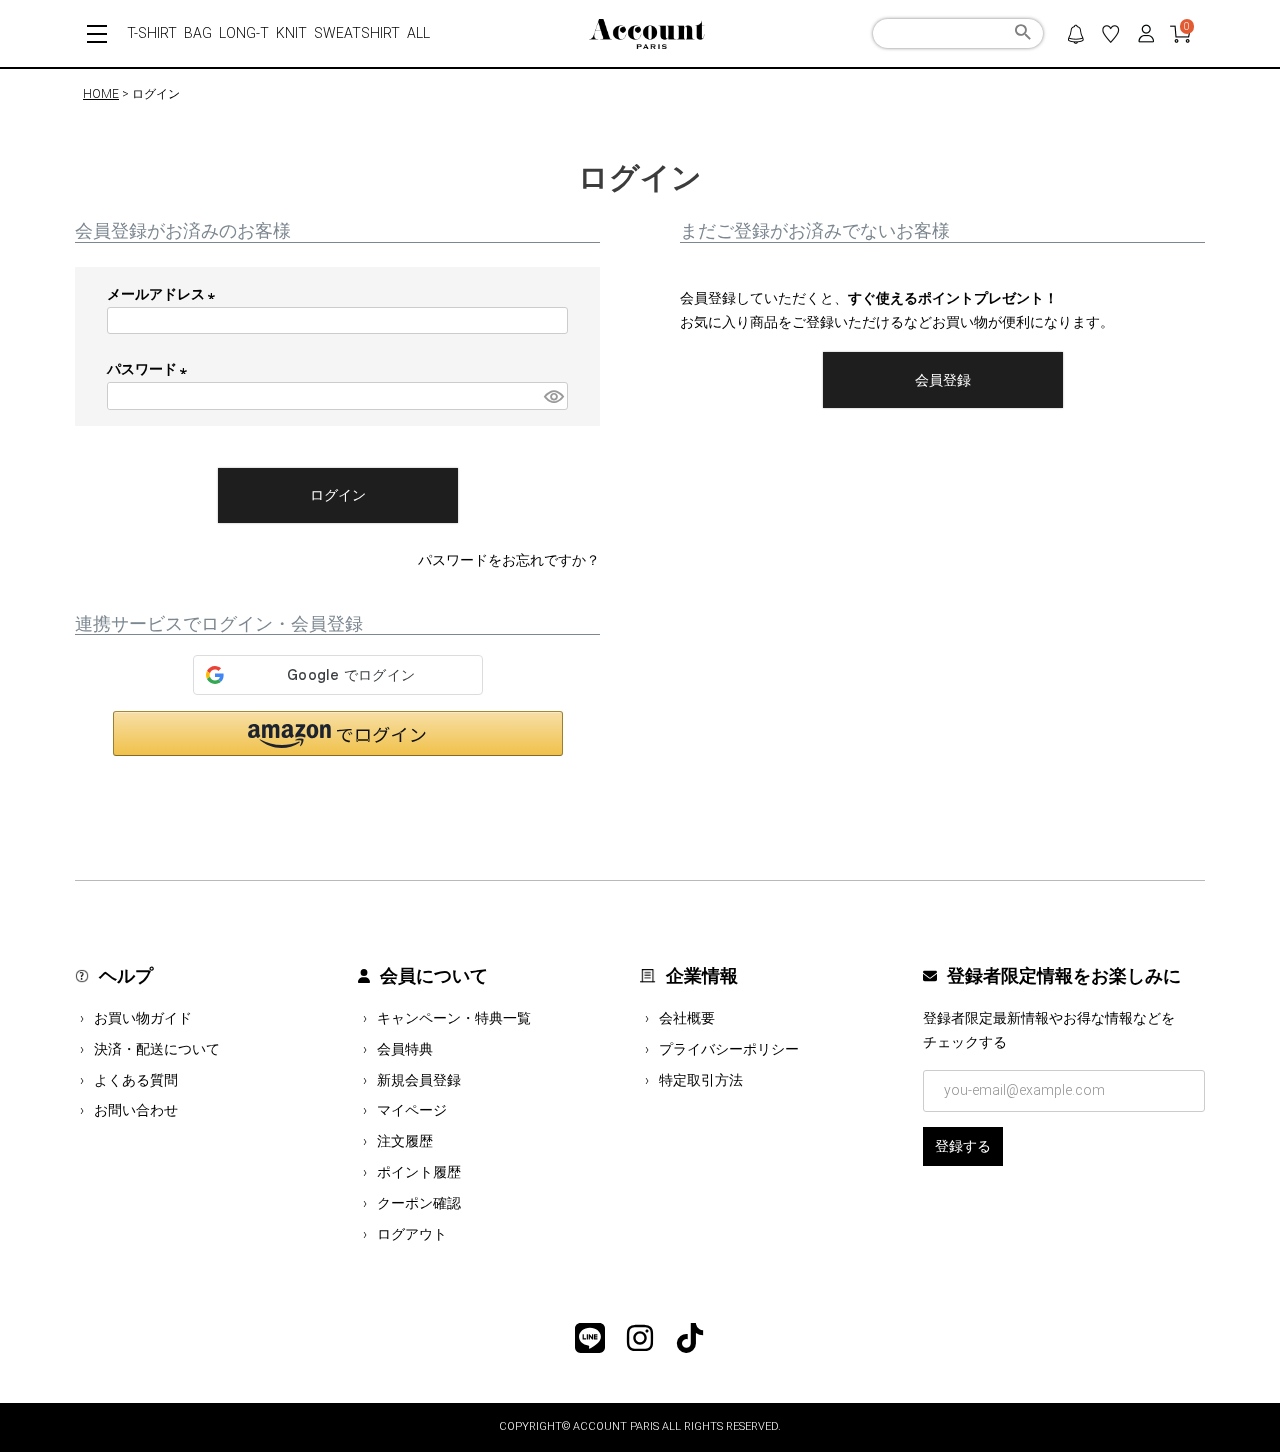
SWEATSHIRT (357, 33)
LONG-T (244, 33)
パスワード (150, 369)
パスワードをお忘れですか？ (509, 560)
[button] (338, 733)
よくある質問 (136, 1080)
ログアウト (412, 1234)
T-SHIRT (152, 33)
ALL (418, 33)
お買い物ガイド (143, 1018)
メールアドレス (164, 294)
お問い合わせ (136, 1110)
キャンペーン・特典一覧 (454, 1018)
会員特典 (405, 1049)
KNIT (291, 33)
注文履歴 (405, 1141)
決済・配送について (157, 1049)
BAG (198, 33)
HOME (101, 94)
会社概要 (687, 1018)
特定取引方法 (701, 1080)
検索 (1022, 35)
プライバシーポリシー (729, 1049)
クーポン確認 (419, 1203)
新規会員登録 (419, 1080)
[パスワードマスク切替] (553, 396)
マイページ (412, 1110)
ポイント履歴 (419, 1172)
